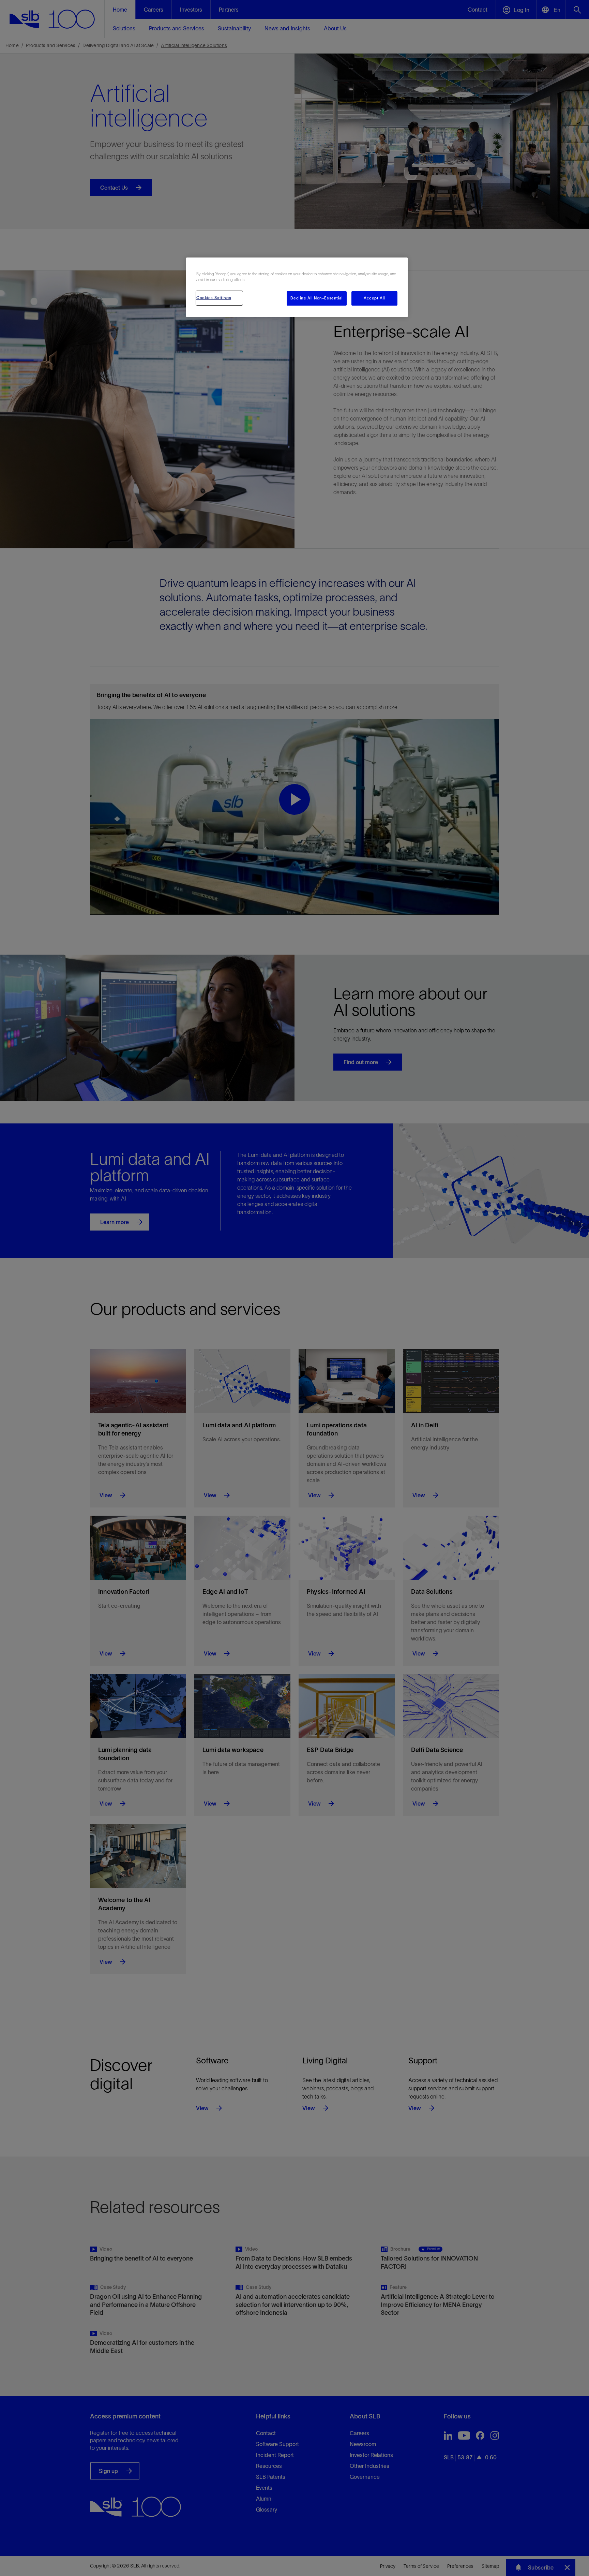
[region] (297, 287)
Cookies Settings (214, 298)
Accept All (374, 298)
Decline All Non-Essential (316, 298)
